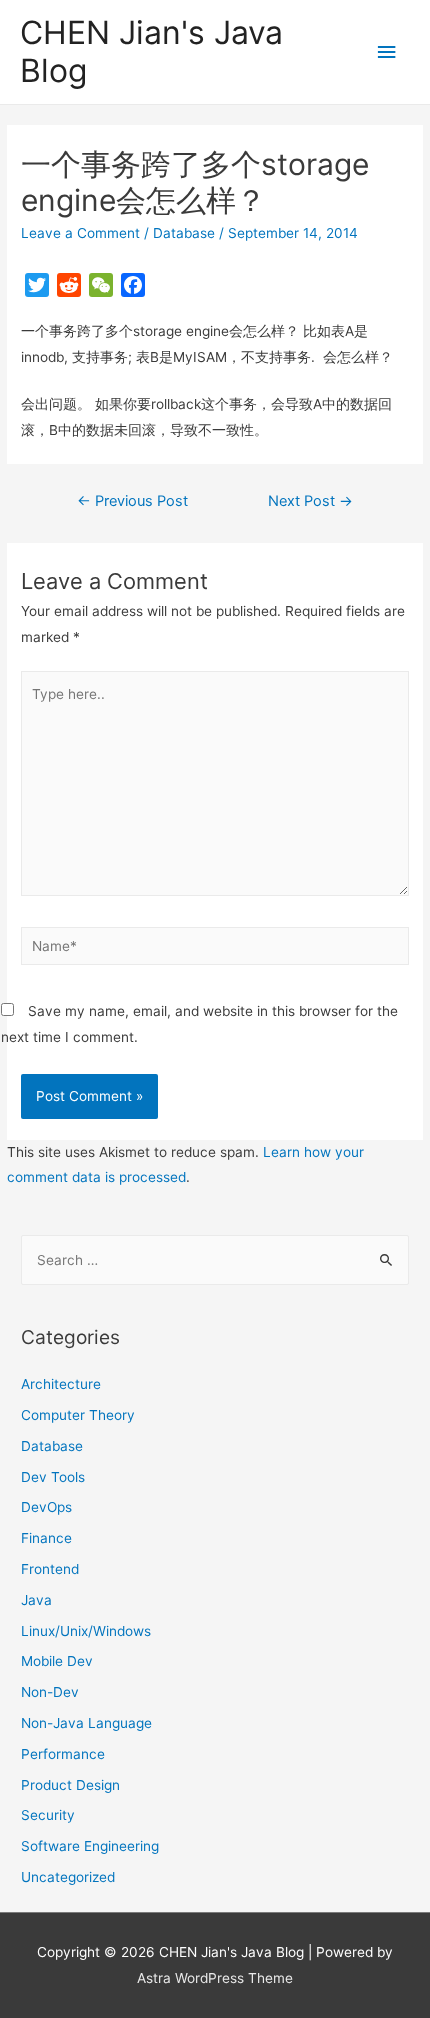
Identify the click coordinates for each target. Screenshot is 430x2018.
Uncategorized (68, 1877)
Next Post (310, 501)
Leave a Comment (80, 233)
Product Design (70, 1785)
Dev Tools (53, 1477)
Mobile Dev (57, 1661)
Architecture (61, 1384)
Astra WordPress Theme (215, 1978)
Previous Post (132, 501)
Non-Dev (50, 1692)
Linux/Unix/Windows (86, 1631)
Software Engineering (90, 1846)
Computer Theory (78, 1415)
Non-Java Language (86, 1723)
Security (48, 1815)
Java (36, 1600)
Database (184, 233)
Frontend (50, 1569)
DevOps (46, 1507)
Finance (46, 1538)
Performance (63, 1754)
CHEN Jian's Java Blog (151, 51)
